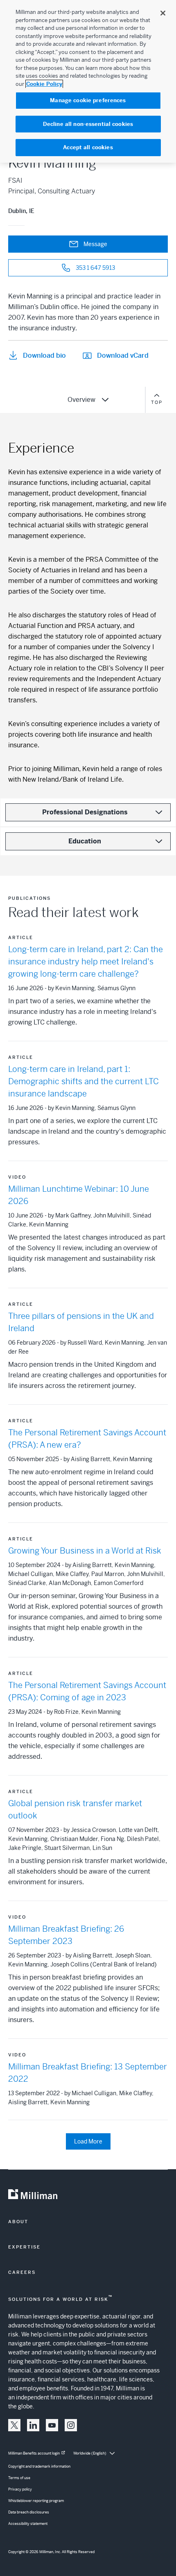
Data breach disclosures (29, 2512)
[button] (14, 2425)
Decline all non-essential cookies (88, 124)
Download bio (44, 355)
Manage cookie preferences (88, 100)
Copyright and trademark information (39, 2466)
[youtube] (52, 2425)
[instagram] (71, 2425)
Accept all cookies (88, 147)
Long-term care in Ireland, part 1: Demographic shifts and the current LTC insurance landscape (83, 1082)
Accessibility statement (28, 2524)
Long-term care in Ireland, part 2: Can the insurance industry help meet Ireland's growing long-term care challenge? (86, 962)
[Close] (163, 13)
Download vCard (123, 355)
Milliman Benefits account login (34, 2453)
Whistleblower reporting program (36, 2501)
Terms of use (19, 2478)
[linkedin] (33, 2425)
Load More (88, 2141)
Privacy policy (20, 2489)
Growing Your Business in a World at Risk (85, 1551)
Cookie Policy (44, 84)
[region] (88, 81)
